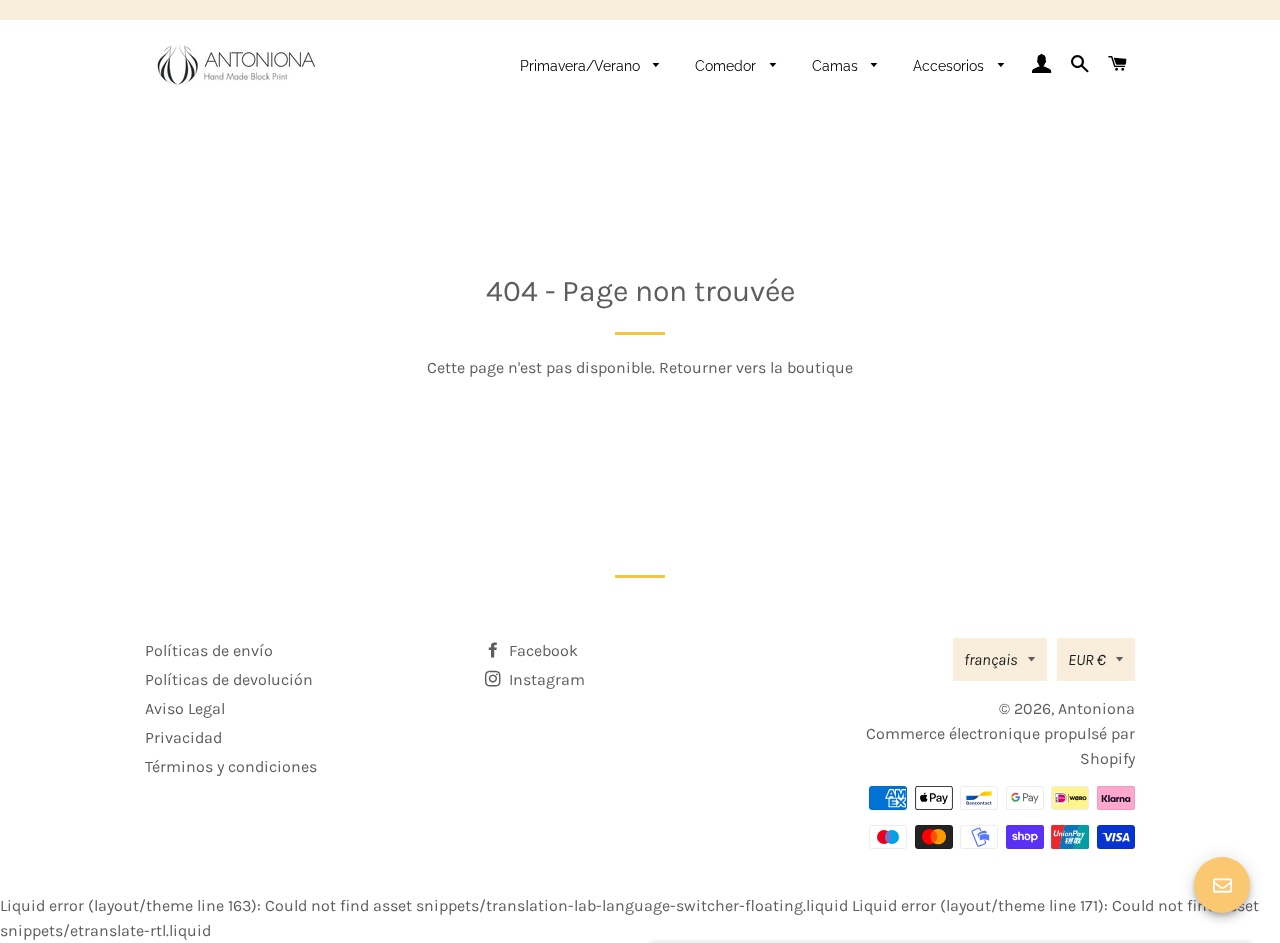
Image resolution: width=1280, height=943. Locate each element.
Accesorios (950, 66)
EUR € (1087, 659)
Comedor (727, 66)
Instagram (545, 679)
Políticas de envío (209, 650)
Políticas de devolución (229, 679)
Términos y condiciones (231, 766)
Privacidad (183, 737)
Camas (837, 66)
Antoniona (1096, 708)
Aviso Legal (185, 708)
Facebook (541, 650)
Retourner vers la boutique (756, 367)
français (991, 659)
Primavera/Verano (582, 66)
